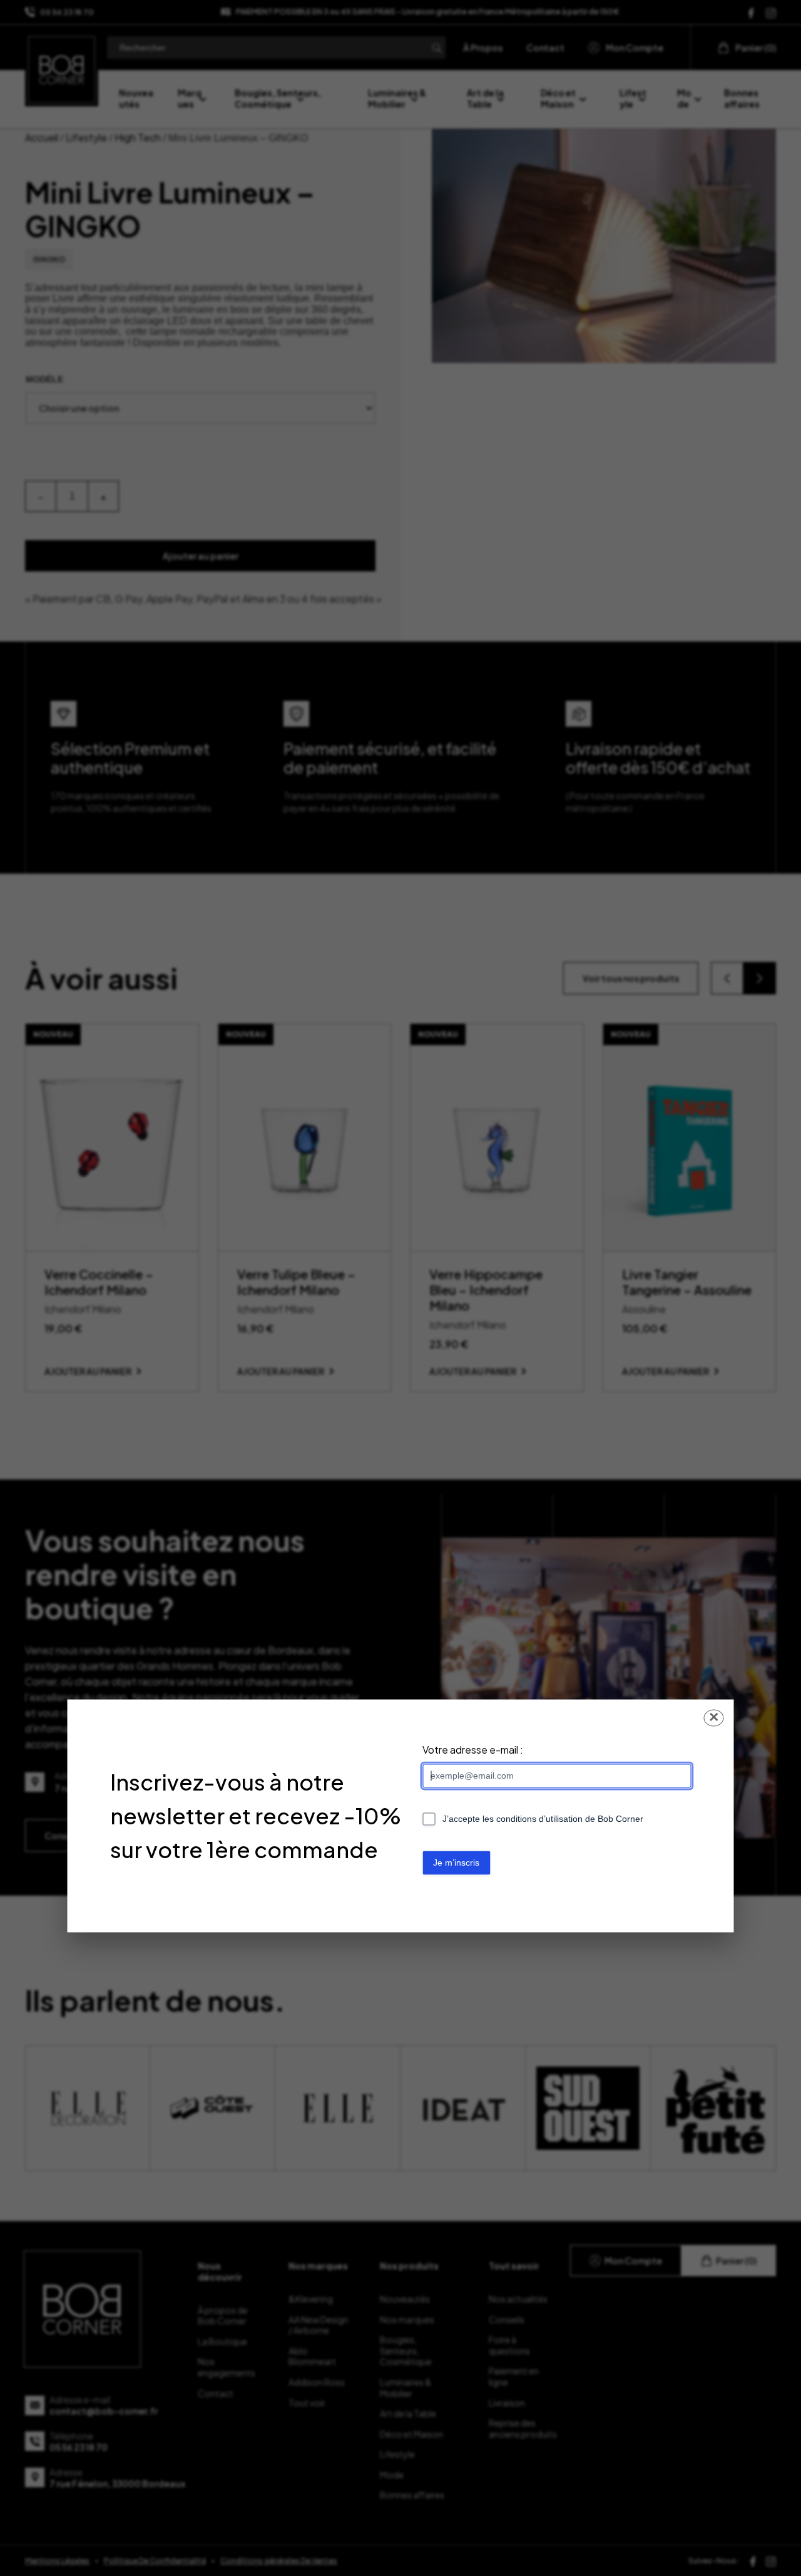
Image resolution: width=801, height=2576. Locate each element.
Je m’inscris (456, 1863)
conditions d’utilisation (539, 1819)
